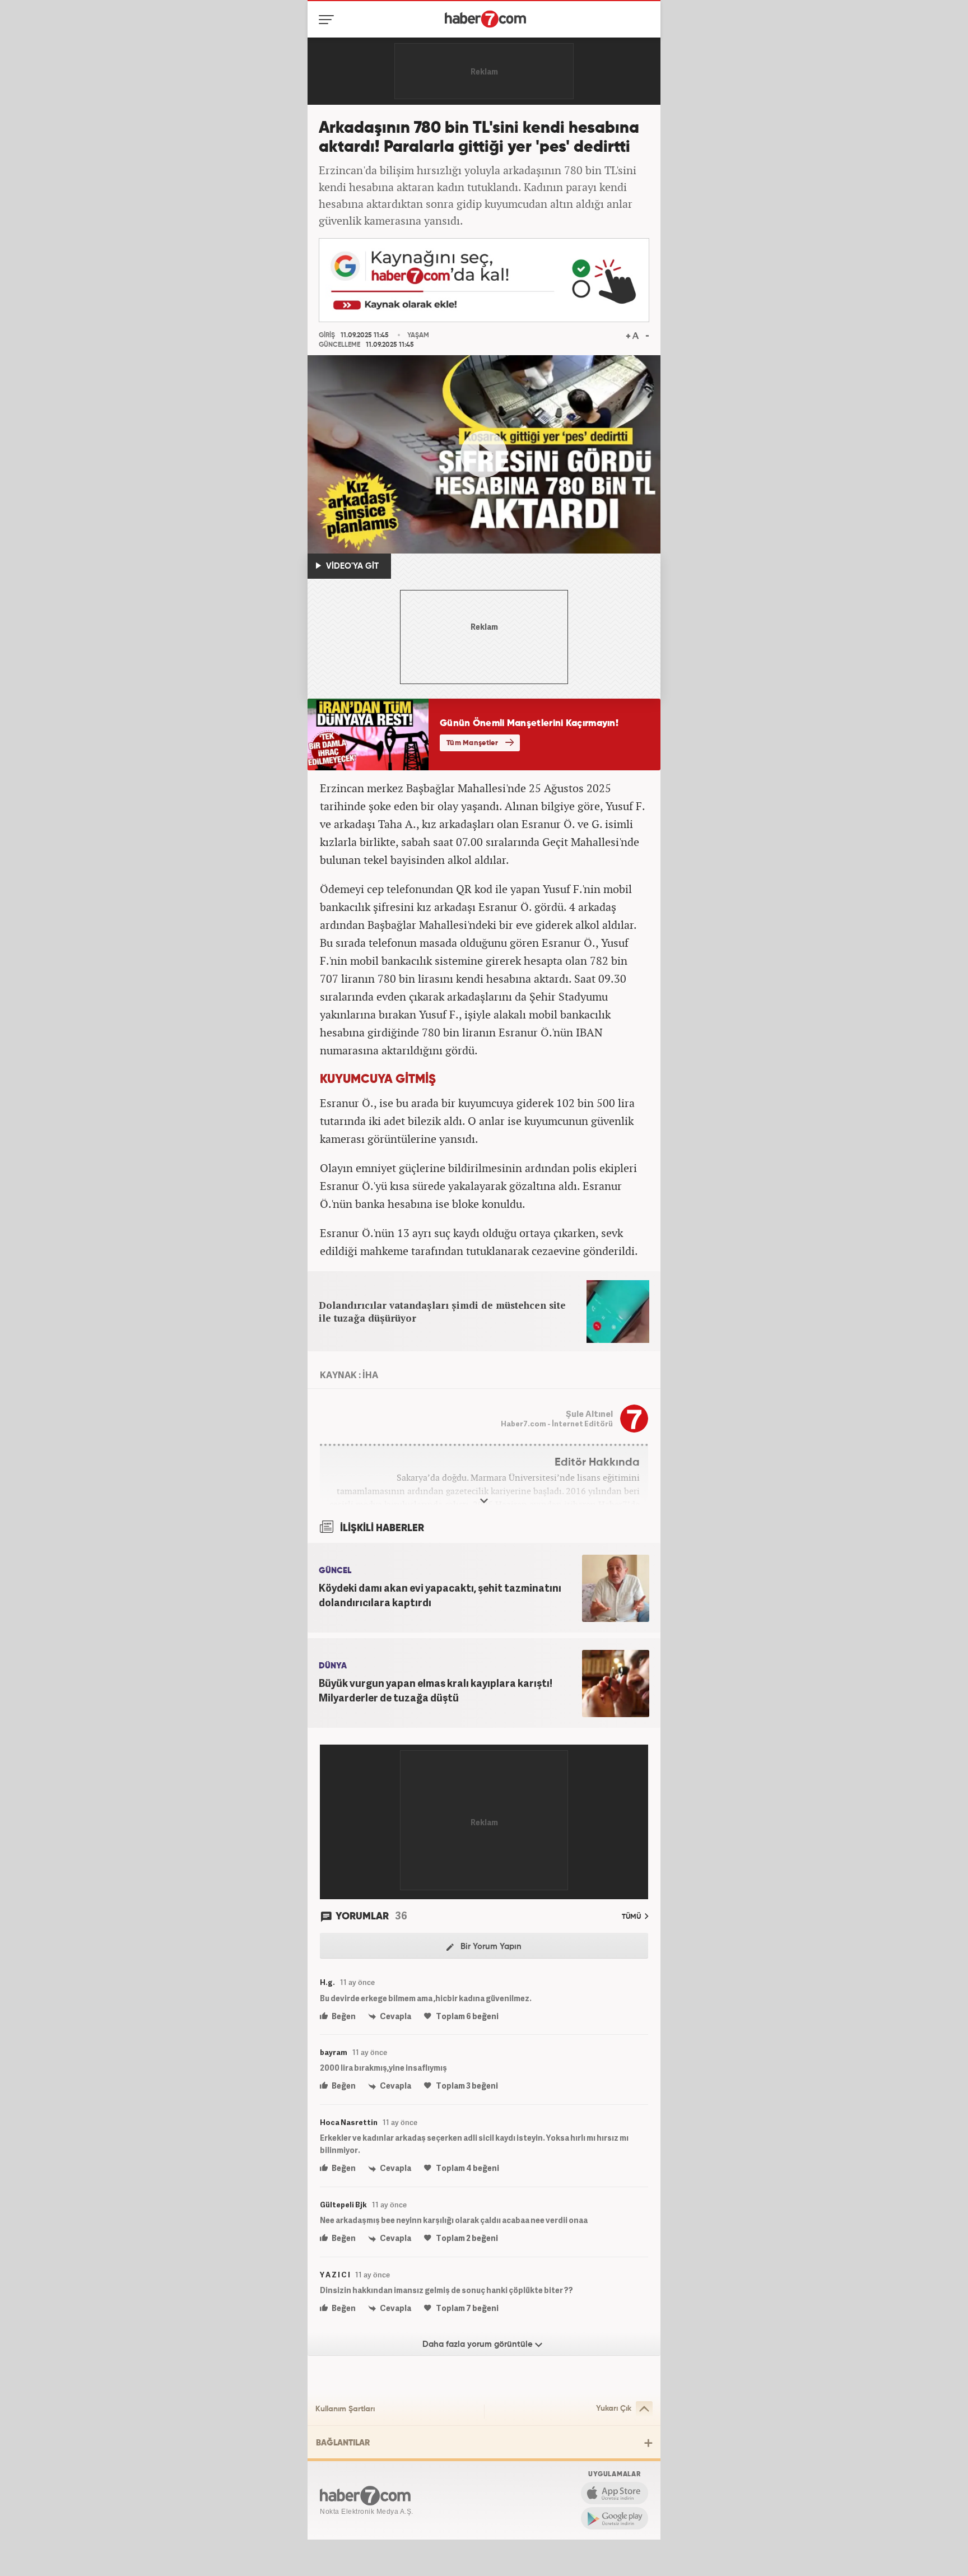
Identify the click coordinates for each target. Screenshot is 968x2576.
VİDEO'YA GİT (351, 566)
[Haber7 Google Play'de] (615, 2518)
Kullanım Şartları (345, 2409)
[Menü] (329, 20)
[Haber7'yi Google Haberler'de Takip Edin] (484, 280)
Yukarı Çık (614, 2408)
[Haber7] (485, 19)
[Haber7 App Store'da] (615, 2493)
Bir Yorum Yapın (490, 1947)
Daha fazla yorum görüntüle (479, 2344)
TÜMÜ (632, 1917)
